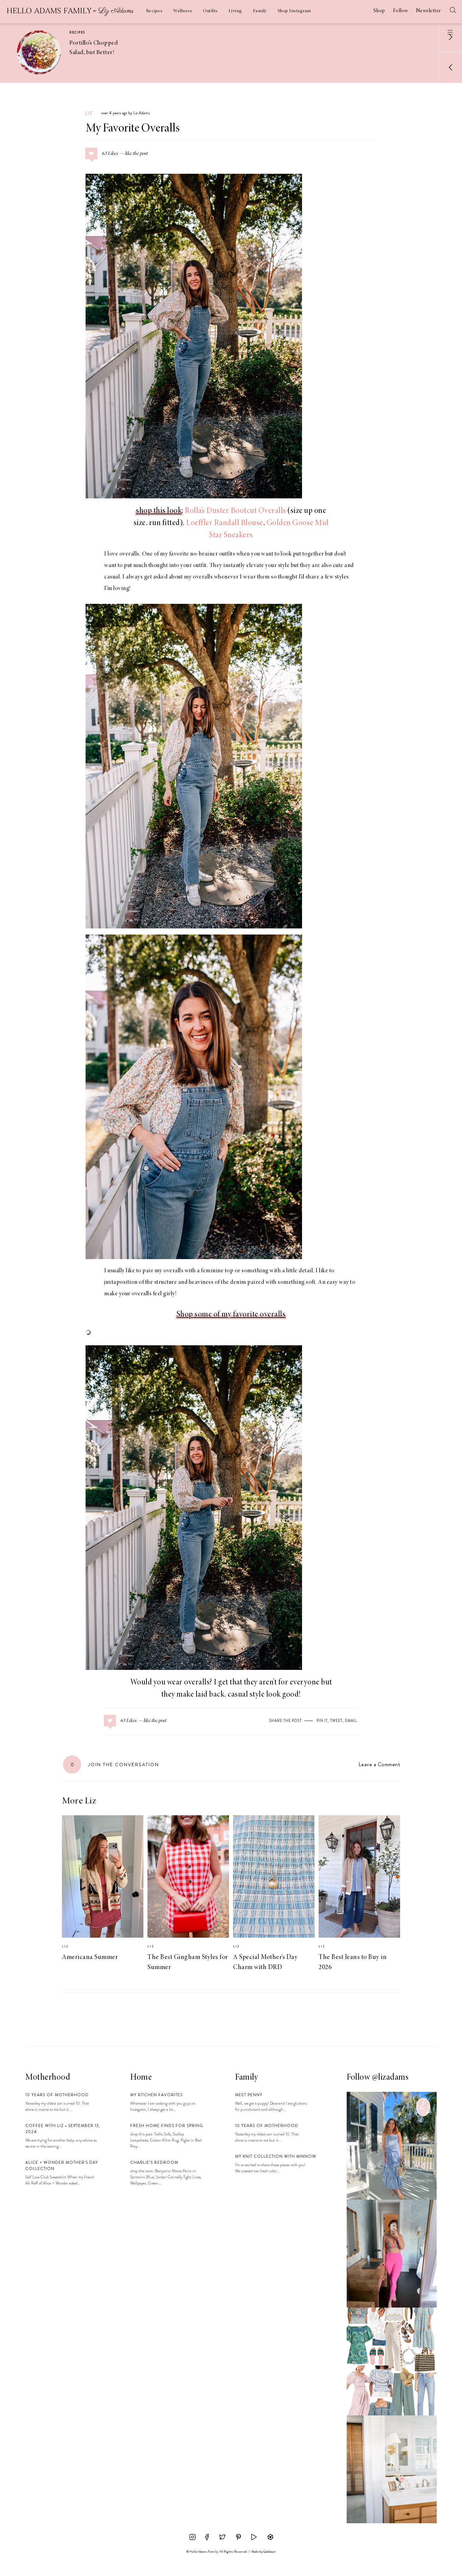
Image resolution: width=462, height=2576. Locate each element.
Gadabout (269, 2552)
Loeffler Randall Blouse (225, 523)
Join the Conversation (115, 1765)
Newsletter (429, 11)
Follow (401, 11)
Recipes (154, 11)
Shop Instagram (294, 11)
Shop (379, 11)
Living (235, 11)
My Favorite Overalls (133, 129)
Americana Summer (90, 1957)
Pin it (322, 1721)
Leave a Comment (379, 1764)
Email (351, 1721)
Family (260, 11)
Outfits (210, 11)
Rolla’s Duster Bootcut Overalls (235, 511)
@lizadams (390, 2078)
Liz (89, 113)
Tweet (336, 1721)
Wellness (183, 11)
